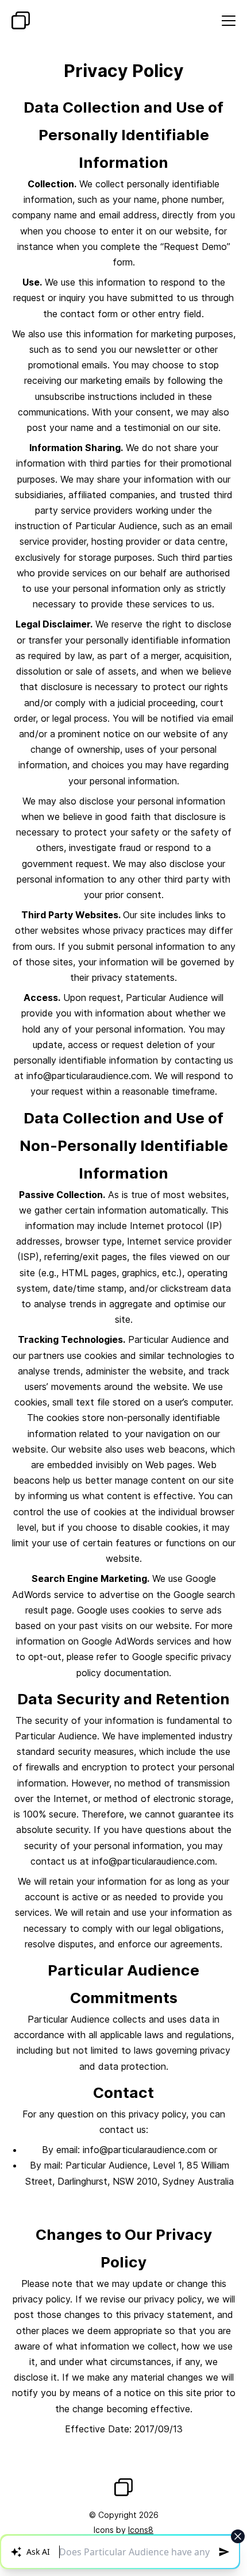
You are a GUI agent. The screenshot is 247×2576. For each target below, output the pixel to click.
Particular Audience (21, 20)
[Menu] (229, 21)
